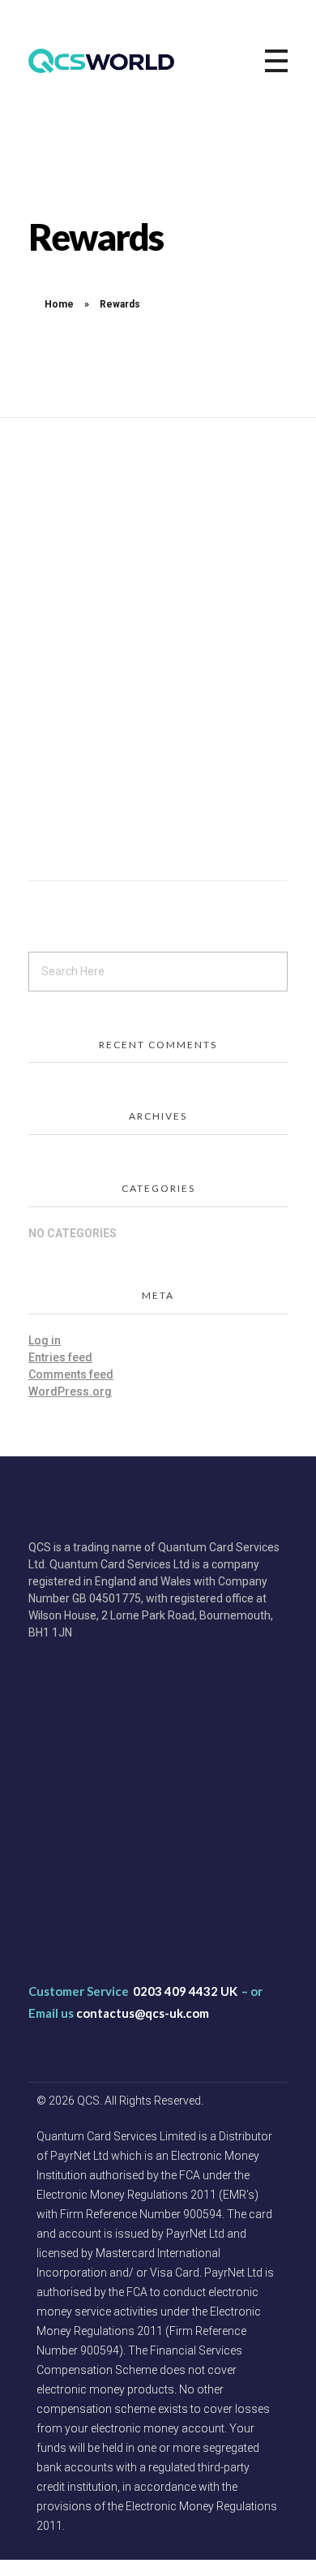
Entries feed (60, 1357)
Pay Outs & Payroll (94, 1842)
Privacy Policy (81, 1950)
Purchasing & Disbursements (122, 1815)
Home (59, 304)
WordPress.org (70, 1391)
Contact (66, 1787)
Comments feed (71, 1374)
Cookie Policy (81, 1924)
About (61, 1733)
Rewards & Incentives (102, 1896)
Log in (45, 1340)
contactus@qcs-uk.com (143, 2013)
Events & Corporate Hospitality (126, 1869)
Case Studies (80, 1761)
